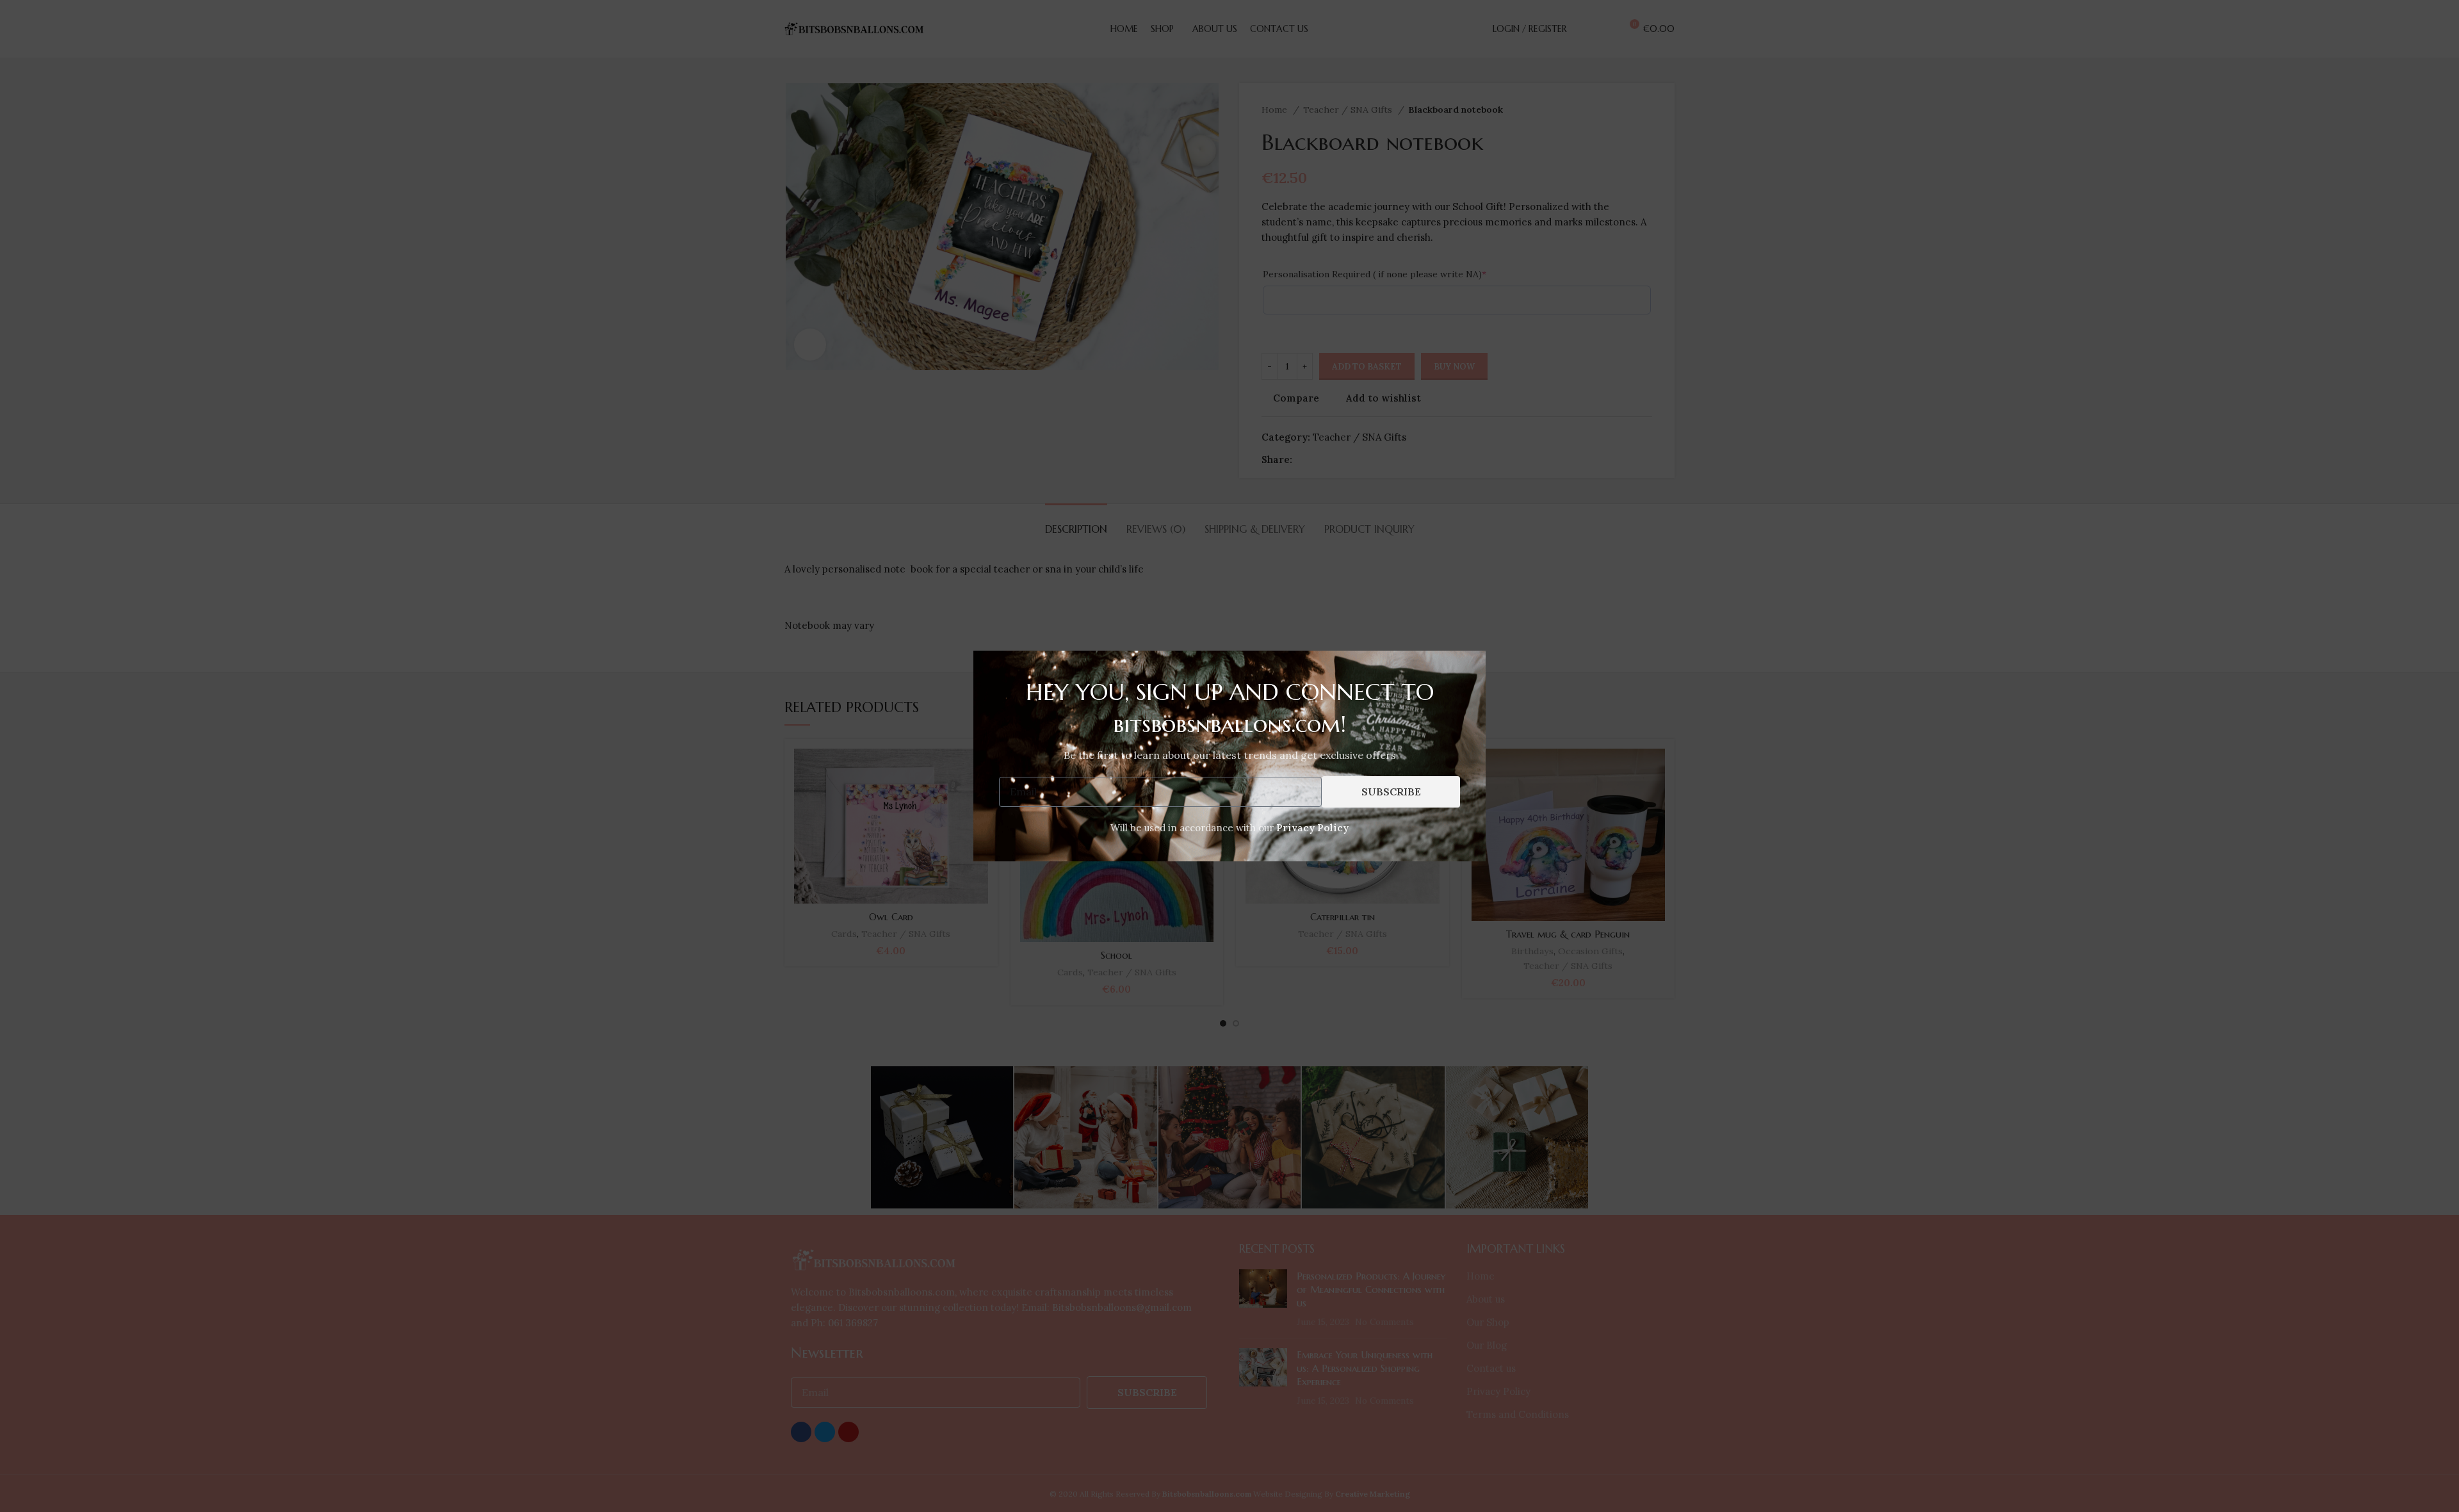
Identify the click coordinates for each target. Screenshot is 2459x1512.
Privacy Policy (1312, 828)
